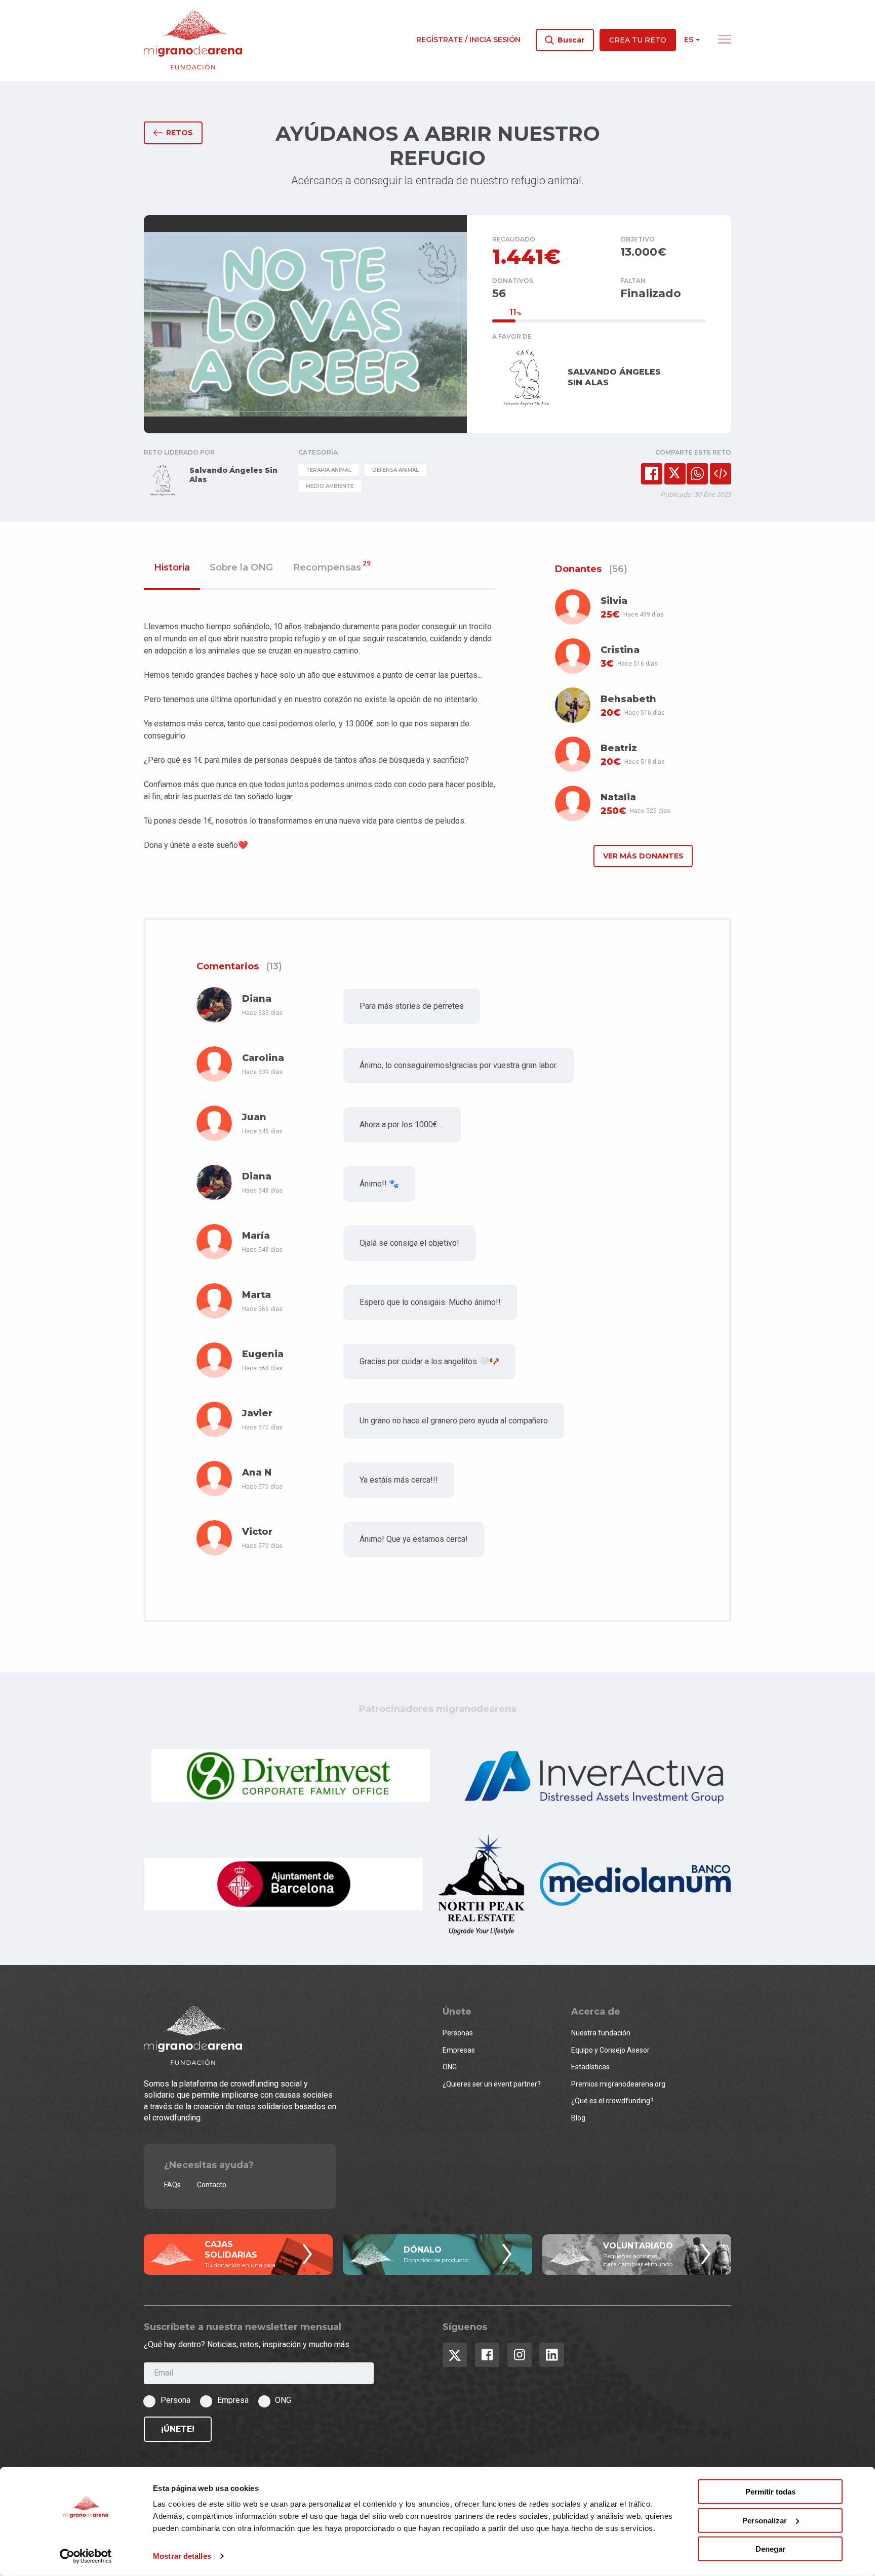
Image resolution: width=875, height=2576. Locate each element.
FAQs (172, 2185)
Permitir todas (770, 2492)
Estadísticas (590, 2067)
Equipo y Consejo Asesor (610, 2050)
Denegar (770, 2549)
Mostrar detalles (182, 2556)
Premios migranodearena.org (618, 2084)
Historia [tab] (172, 568)
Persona (175, 2400)
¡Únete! (178, 2429)
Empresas (459, 2050)
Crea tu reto (638, 40)
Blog (578, 2118)
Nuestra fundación (601, 2033)
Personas (458, 2033)
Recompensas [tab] (332, 568)
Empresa (233, 2400)
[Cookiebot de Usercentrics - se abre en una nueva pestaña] (86, 2556)
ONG (450, 2067)
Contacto (212, 2185)
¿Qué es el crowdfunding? (612, 2101)
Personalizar (765, 2520)
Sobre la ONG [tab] (241, 568)
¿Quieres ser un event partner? (492, 2084)
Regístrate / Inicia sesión (468, 39)
